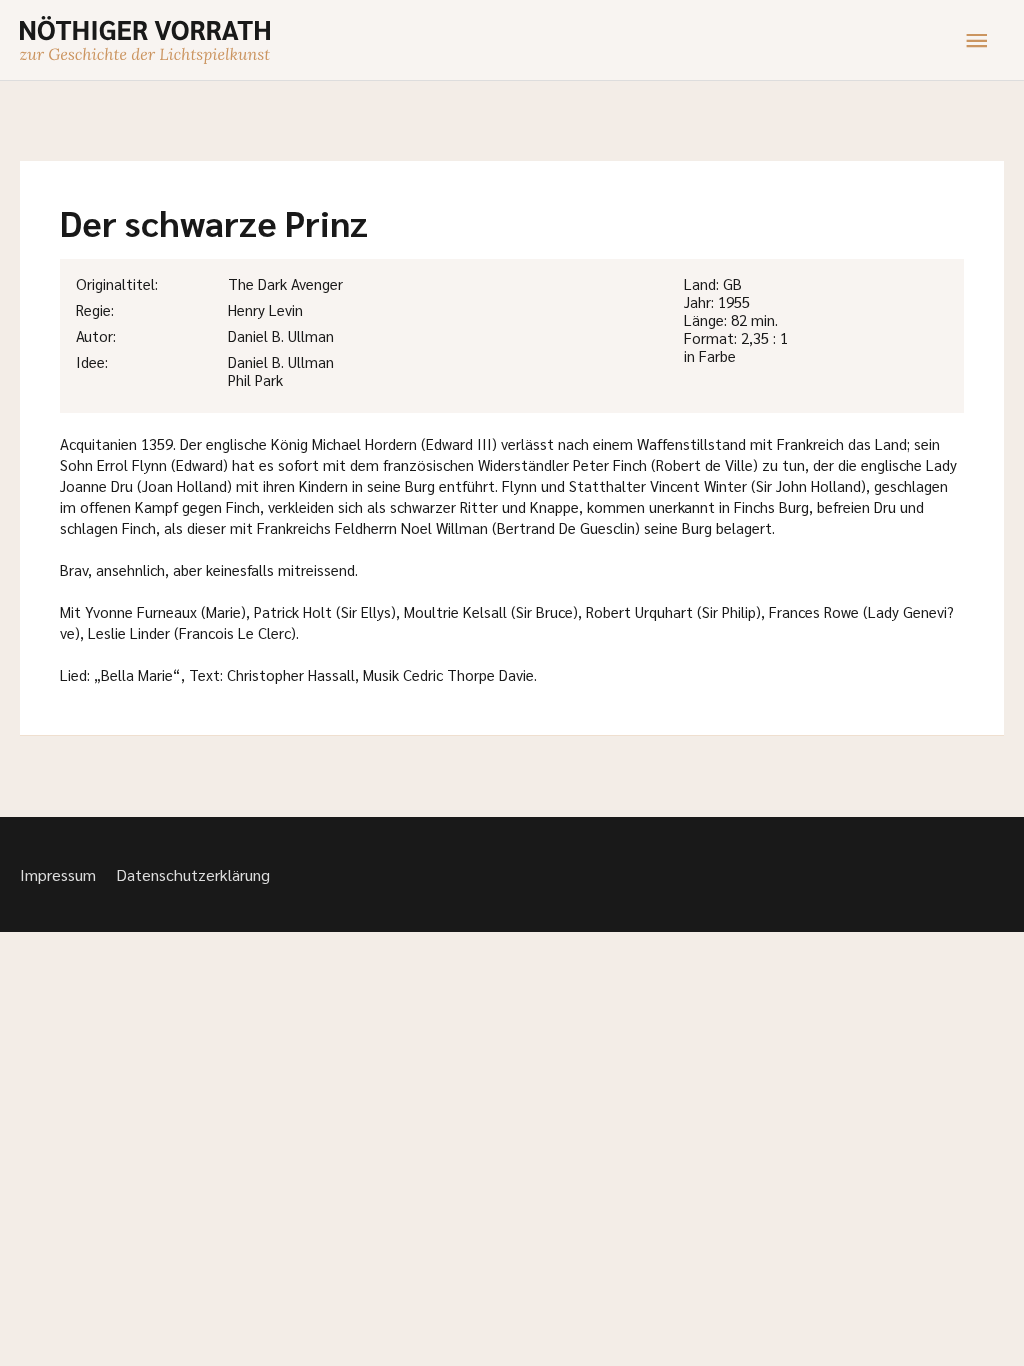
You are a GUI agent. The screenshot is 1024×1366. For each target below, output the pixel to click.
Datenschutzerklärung (193, 874)
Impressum (58, 874)
